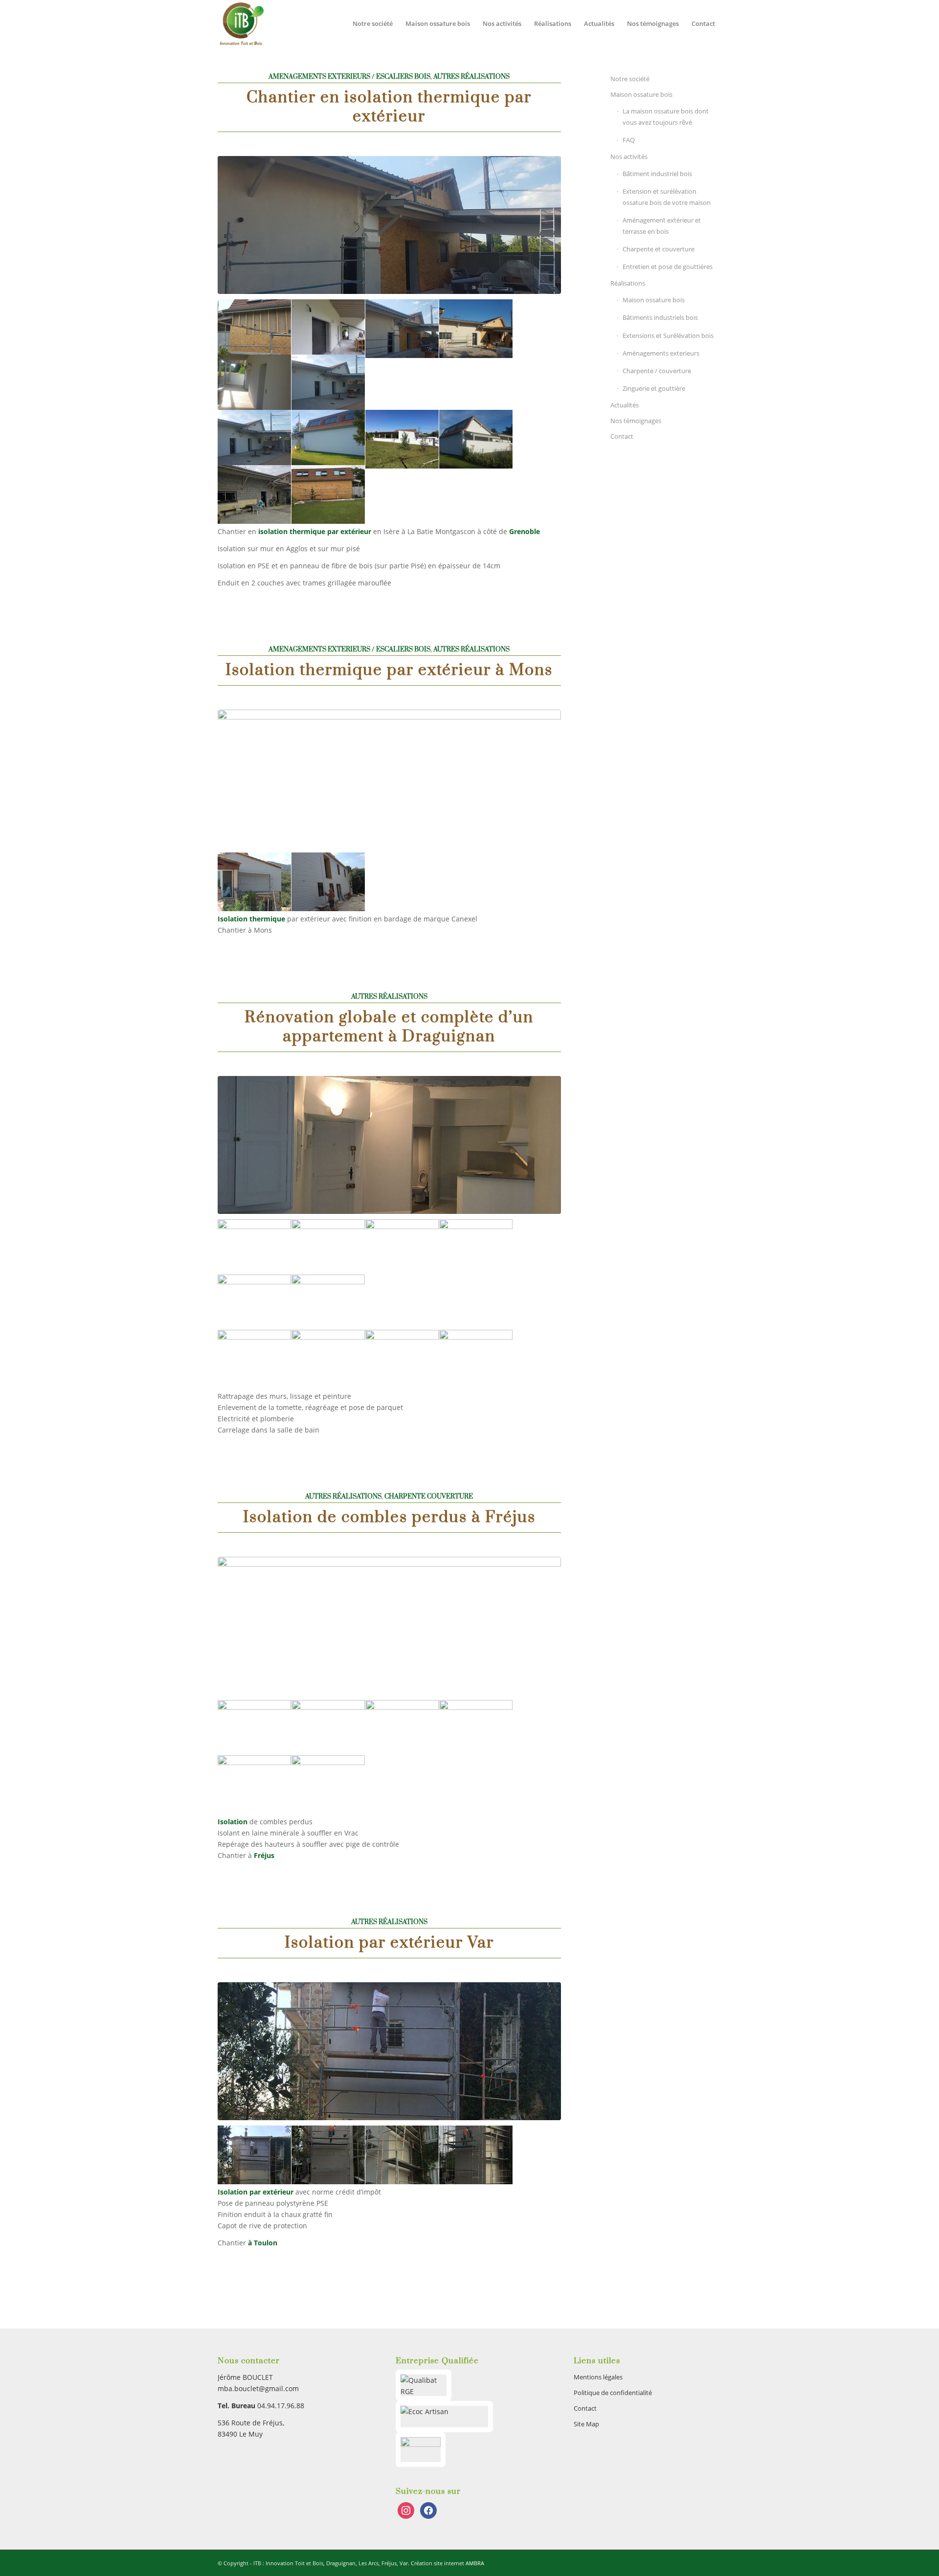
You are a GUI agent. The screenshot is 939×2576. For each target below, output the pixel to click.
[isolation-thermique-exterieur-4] (389, 225)
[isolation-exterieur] (389, 2051)
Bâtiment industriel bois (657, 174)
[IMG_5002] (389, 779)
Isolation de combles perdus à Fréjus (389, 1517)
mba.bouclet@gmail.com (258, 2388)
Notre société (630, 79)
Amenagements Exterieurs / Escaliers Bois (349, 77)
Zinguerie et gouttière (654, 388)
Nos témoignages (636, 421)
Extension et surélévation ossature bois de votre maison (667, 197)
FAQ (629, 140)
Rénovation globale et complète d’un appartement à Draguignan (389, 1027)
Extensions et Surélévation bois (668, 336)
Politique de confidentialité (613, 2393)
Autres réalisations (471, 77)
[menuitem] (373, 24)
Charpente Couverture (429, 1497)
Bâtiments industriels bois (660, 317)
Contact (622, 436)
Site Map (586, 2424)
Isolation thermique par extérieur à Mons (389, 670)
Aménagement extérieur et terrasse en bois (662, 226)
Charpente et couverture (659, 249)
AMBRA (475, 2563)
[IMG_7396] (389, 1145)
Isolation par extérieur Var (389, 1943)
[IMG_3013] (389, 1626)
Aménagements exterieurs (661, 353)
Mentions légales (598, 2377)
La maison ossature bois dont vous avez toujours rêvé (666, 117)
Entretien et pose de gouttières (668, 267)
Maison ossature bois (641, 94)
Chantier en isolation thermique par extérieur (389, 107)
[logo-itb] (241, 24)
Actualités (625, 405)
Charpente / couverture (657, 371)
